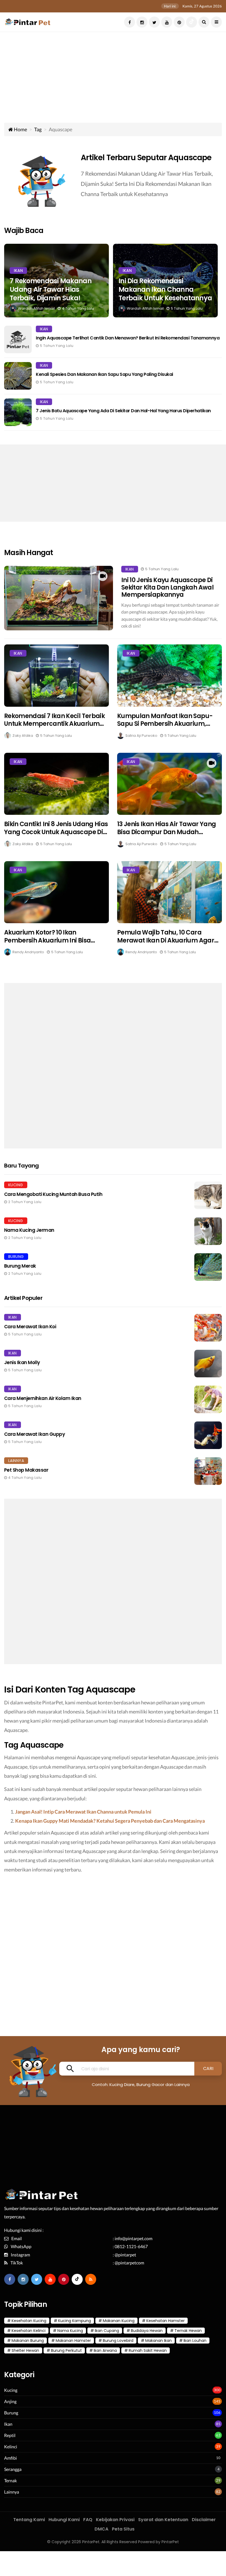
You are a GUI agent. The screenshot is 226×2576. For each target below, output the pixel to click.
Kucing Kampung (75, 2321)
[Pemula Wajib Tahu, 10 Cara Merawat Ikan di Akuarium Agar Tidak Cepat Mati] (169, 892)
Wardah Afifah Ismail (36, 308)
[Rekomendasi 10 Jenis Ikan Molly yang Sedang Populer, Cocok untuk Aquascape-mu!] (113, 1364)
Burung (11, 2413)
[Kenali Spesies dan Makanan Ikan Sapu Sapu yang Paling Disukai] (18, 376)
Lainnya (12, 2492)
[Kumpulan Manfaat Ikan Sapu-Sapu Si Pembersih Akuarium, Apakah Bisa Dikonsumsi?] (169, 675)
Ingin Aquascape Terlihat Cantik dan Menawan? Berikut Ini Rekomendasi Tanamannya (128, 338)
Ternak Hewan (188, 2331)
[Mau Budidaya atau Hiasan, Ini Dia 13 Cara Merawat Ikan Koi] (113, 1328)
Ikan (18, 271)
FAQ (88, 2520)
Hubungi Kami (64, 2520)
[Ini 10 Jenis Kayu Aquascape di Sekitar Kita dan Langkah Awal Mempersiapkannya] (59, 598)
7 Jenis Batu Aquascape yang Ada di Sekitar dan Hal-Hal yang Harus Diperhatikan (123, 411)
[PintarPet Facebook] (130, 22)
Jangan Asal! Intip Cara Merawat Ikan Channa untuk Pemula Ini (83, 1812)
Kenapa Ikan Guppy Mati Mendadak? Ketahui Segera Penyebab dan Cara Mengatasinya (110, 1821)
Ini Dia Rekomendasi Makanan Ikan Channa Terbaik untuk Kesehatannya (165, 290)
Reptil (10, 2435)
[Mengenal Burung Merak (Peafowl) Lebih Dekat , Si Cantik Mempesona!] (113, 1267)
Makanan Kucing (119, 2321)
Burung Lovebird (118, 2341)
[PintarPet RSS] (91, 2279)
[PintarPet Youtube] (167, 22)
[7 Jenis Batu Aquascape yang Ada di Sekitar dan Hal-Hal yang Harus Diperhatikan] (18, 412)
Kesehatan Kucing (29, 2321)
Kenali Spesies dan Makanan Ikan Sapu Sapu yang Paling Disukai (104, 375)
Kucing (11, 2390)
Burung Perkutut (66, 2350)
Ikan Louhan (195, 2341)
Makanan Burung (28, 2341)
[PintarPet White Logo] (42, 2197)
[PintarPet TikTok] (192, 22)
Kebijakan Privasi (115, 2520)
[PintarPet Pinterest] (179, 22)
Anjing (10, 2401)
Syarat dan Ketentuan (163, 2520)
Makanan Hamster (73, 2341)
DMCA (101, 2529)
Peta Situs (123, 2529)
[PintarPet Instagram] (142, 22)
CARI (208, 2068)
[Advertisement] (113, 81)
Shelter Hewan (25, 2350)
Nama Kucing (70, 2331)
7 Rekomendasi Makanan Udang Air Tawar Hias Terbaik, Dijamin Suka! (51, 290)
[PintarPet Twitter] (154, 22)
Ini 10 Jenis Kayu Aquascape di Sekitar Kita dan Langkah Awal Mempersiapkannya (167, 587)
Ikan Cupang (107, 2331)
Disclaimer (204, 2520)
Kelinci (11, 2447)
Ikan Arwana (105, 2350)
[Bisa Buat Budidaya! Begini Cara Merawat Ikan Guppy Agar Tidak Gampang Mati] (113, 1435)
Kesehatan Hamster (166, 2321)
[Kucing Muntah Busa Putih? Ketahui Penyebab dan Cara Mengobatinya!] (113, 1195)
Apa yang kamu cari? (141, 2050)
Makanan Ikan (158, 2341)
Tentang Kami (29, 2520)
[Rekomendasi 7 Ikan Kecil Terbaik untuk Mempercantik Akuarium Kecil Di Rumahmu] (57, 675)
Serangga (13, 2469)
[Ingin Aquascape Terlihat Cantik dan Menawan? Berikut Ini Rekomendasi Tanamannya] (18, 339)
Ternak (10, 2480)
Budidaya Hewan (147, 2331)
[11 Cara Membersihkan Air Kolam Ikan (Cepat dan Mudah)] (113, 1399)
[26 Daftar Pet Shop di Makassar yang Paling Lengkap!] (113, 1471)
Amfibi (10, 2458)
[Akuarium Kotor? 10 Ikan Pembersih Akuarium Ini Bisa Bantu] (57, 892)
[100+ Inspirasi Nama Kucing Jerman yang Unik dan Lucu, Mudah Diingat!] (113, 1231)
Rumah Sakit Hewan (148, 2350)
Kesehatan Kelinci (29, 2331)
